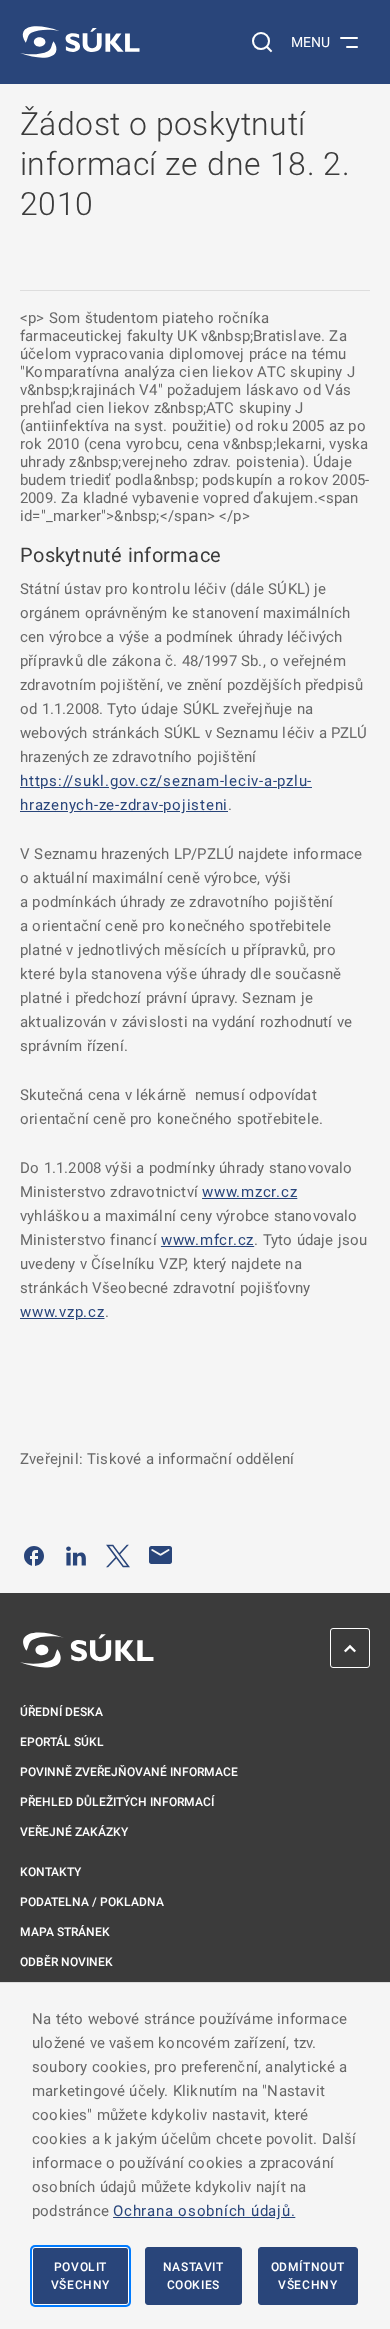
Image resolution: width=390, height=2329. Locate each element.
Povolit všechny (80, 2276)
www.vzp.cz (62, 1312)
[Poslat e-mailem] (161, 1555)
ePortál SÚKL (62, 1742)
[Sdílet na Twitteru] (118, 1555)
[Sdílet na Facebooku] (34, 1555)
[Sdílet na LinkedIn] (76, 1555)
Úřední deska (61, 1712)
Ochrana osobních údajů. (204, 2211)
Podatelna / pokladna (92, 1902)
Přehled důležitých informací (117, 1802)
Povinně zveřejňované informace (129, 1772)
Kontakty (50, 1872)
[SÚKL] (80, 42)
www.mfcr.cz (207, 1240)
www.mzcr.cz (249, 1192)
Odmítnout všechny (308, 2276)
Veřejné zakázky (74, 1832)
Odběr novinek (66, 1962)
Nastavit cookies (193, 2276)
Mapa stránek (65, 1932)
